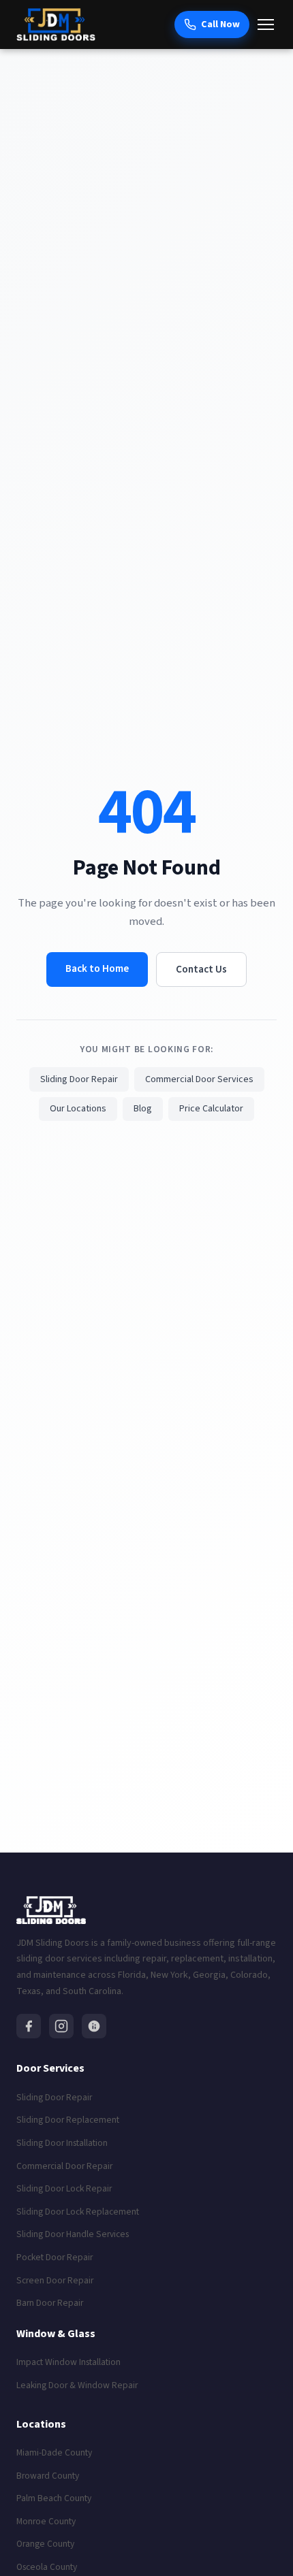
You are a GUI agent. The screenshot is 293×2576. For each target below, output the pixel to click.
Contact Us (201, 969)
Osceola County (47, 2567)
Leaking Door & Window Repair (77, 2385)
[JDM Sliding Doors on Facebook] (29, 2026)
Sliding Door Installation (62, 2143)
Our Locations (78, 1109)
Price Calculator (211, 1109)
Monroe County (46, 2521)
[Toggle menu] (266, 25)
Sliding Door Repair (79, 1079)
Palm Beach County (54, 2498)
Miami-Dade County (54, 2452)
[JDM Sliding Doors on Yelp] (94, 2026)
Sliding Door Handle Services (73, 2234)
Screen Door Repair (55, 2280)
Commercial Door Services (199, 1079)
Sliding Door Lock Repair (64, 2188)
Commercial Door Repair (64, 2166)
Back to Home (97, 968)
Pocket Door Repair (55, 2257)
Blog (143, 1109)
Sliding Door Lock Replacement (78, 2212)
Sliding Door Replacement (68, 2120)
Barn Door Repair (50, 2303)
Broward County (48, 2476)
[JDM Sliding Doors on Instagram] (61, 2026)
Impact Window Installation (68, 2362)
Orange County (45, 2544)
